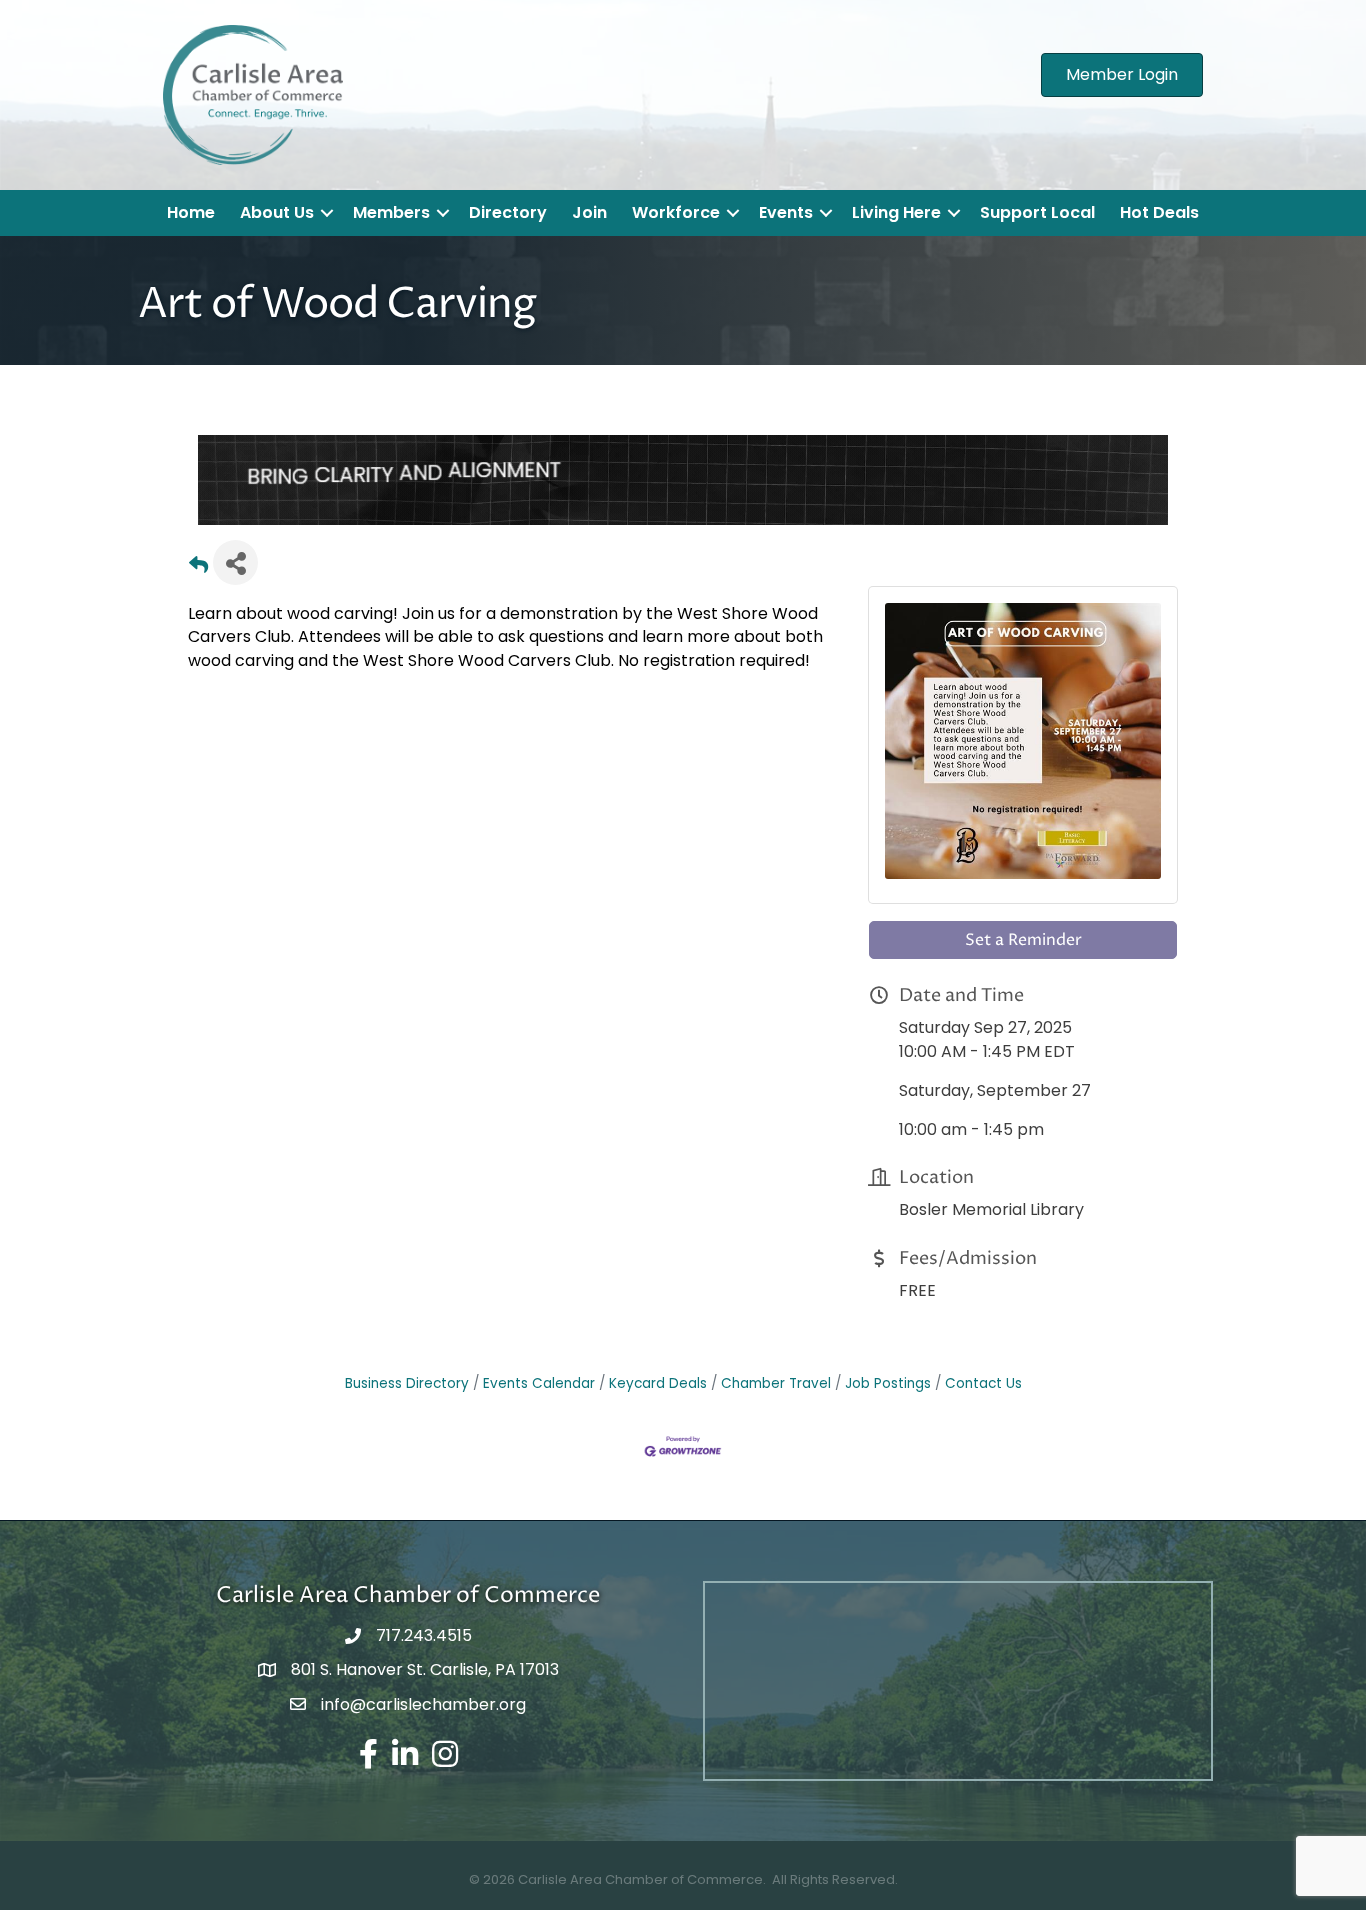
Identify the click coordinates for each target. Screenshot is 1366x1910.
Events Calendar (539, 1353)
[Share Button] (235, 532)
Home (191, 212)
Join (589, 212)
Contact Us (983, 1353)
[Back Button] (198, 538)
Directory (508, 212)
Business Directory (407, 1353)
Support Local (1037, 212)
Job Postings (888, 1353)
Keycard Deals (658, 1353)
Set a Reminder (1023, 910)
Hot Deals (1159, 212)
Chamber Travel (776, 1353)
